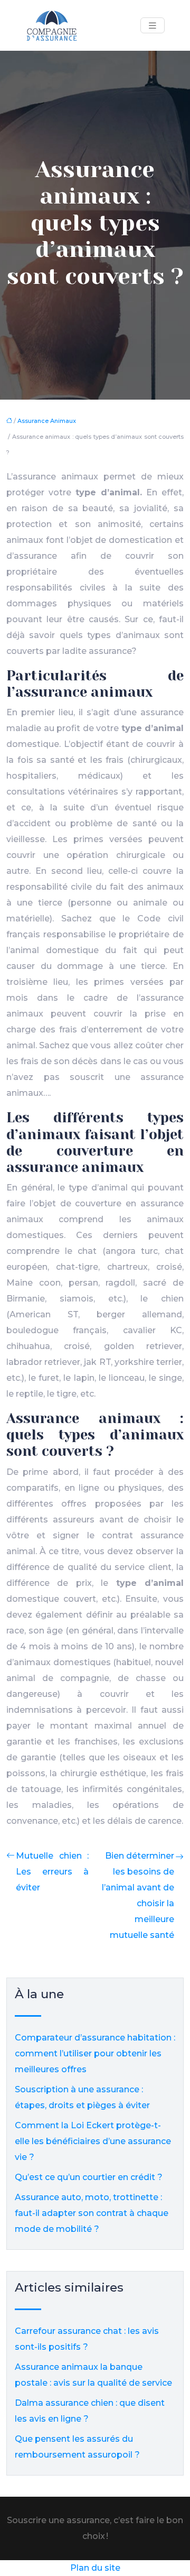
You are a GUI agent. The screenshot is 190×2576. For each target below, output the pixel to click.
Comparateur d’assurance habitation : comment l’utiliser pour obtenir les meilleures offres (95, 2053)
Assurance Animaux (47, 421)
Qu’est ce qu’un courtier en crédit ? (89, 2177)
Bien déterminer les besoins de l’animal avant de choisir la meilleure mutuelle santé (138, 1895)
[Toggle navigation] (153, 26)
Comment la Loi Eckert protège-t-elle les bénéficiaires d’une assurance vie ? (93, 2141)
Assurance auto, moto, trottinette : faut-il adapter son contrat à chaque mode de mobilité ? (92, 2213)
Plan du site (95, 2568)
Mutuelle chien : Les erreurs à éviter (52, 1872)
